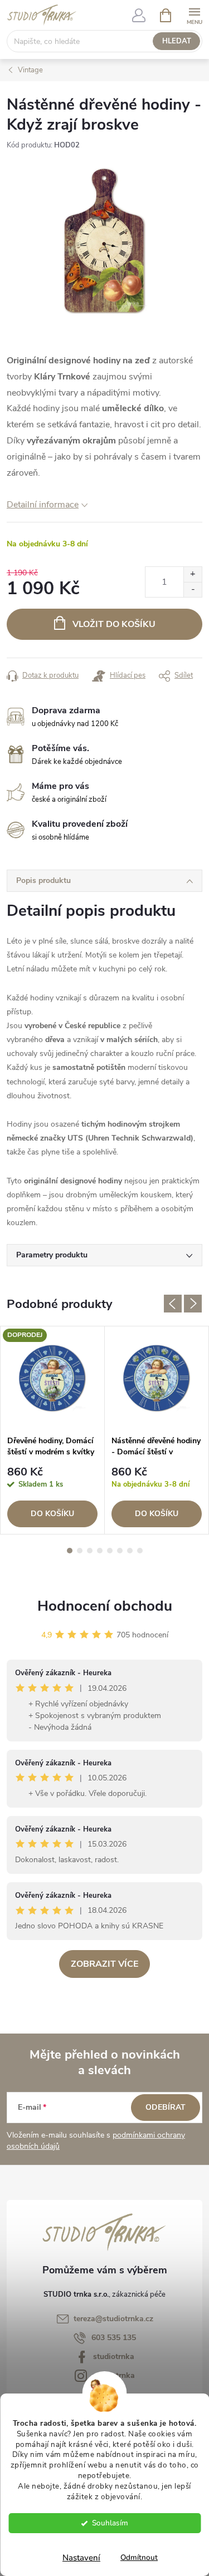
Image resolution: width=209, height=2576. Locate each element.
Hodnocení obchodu (105, 1606)
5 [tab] (110, 1551)
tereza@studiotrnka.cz (113, 2319)
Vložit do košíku (114, 624)
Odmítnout (139, 2557)
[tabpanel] (53, 1430)
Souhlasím (110, 2523)
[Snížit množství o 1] (193, 589)
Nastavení (81, 2558)
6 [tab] (120, 1551)
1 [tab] (70, 1551)
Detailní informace (43, 505)
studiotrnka (114, 2357)
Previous (173, 1304)
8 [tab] (140, 1551)
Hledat (177, 41)
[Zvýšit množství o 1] (193, 574)
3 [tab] (90, 1551)
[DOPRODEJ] (52, 1378)
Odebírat (166, 2107)
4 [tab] (100, 1551)
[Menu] (194, 15)
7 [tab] (130, 1551)
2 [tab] (80, 1551)
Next (193, 1304)
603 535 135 (114, 2338)
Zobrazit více (104, 1964)
